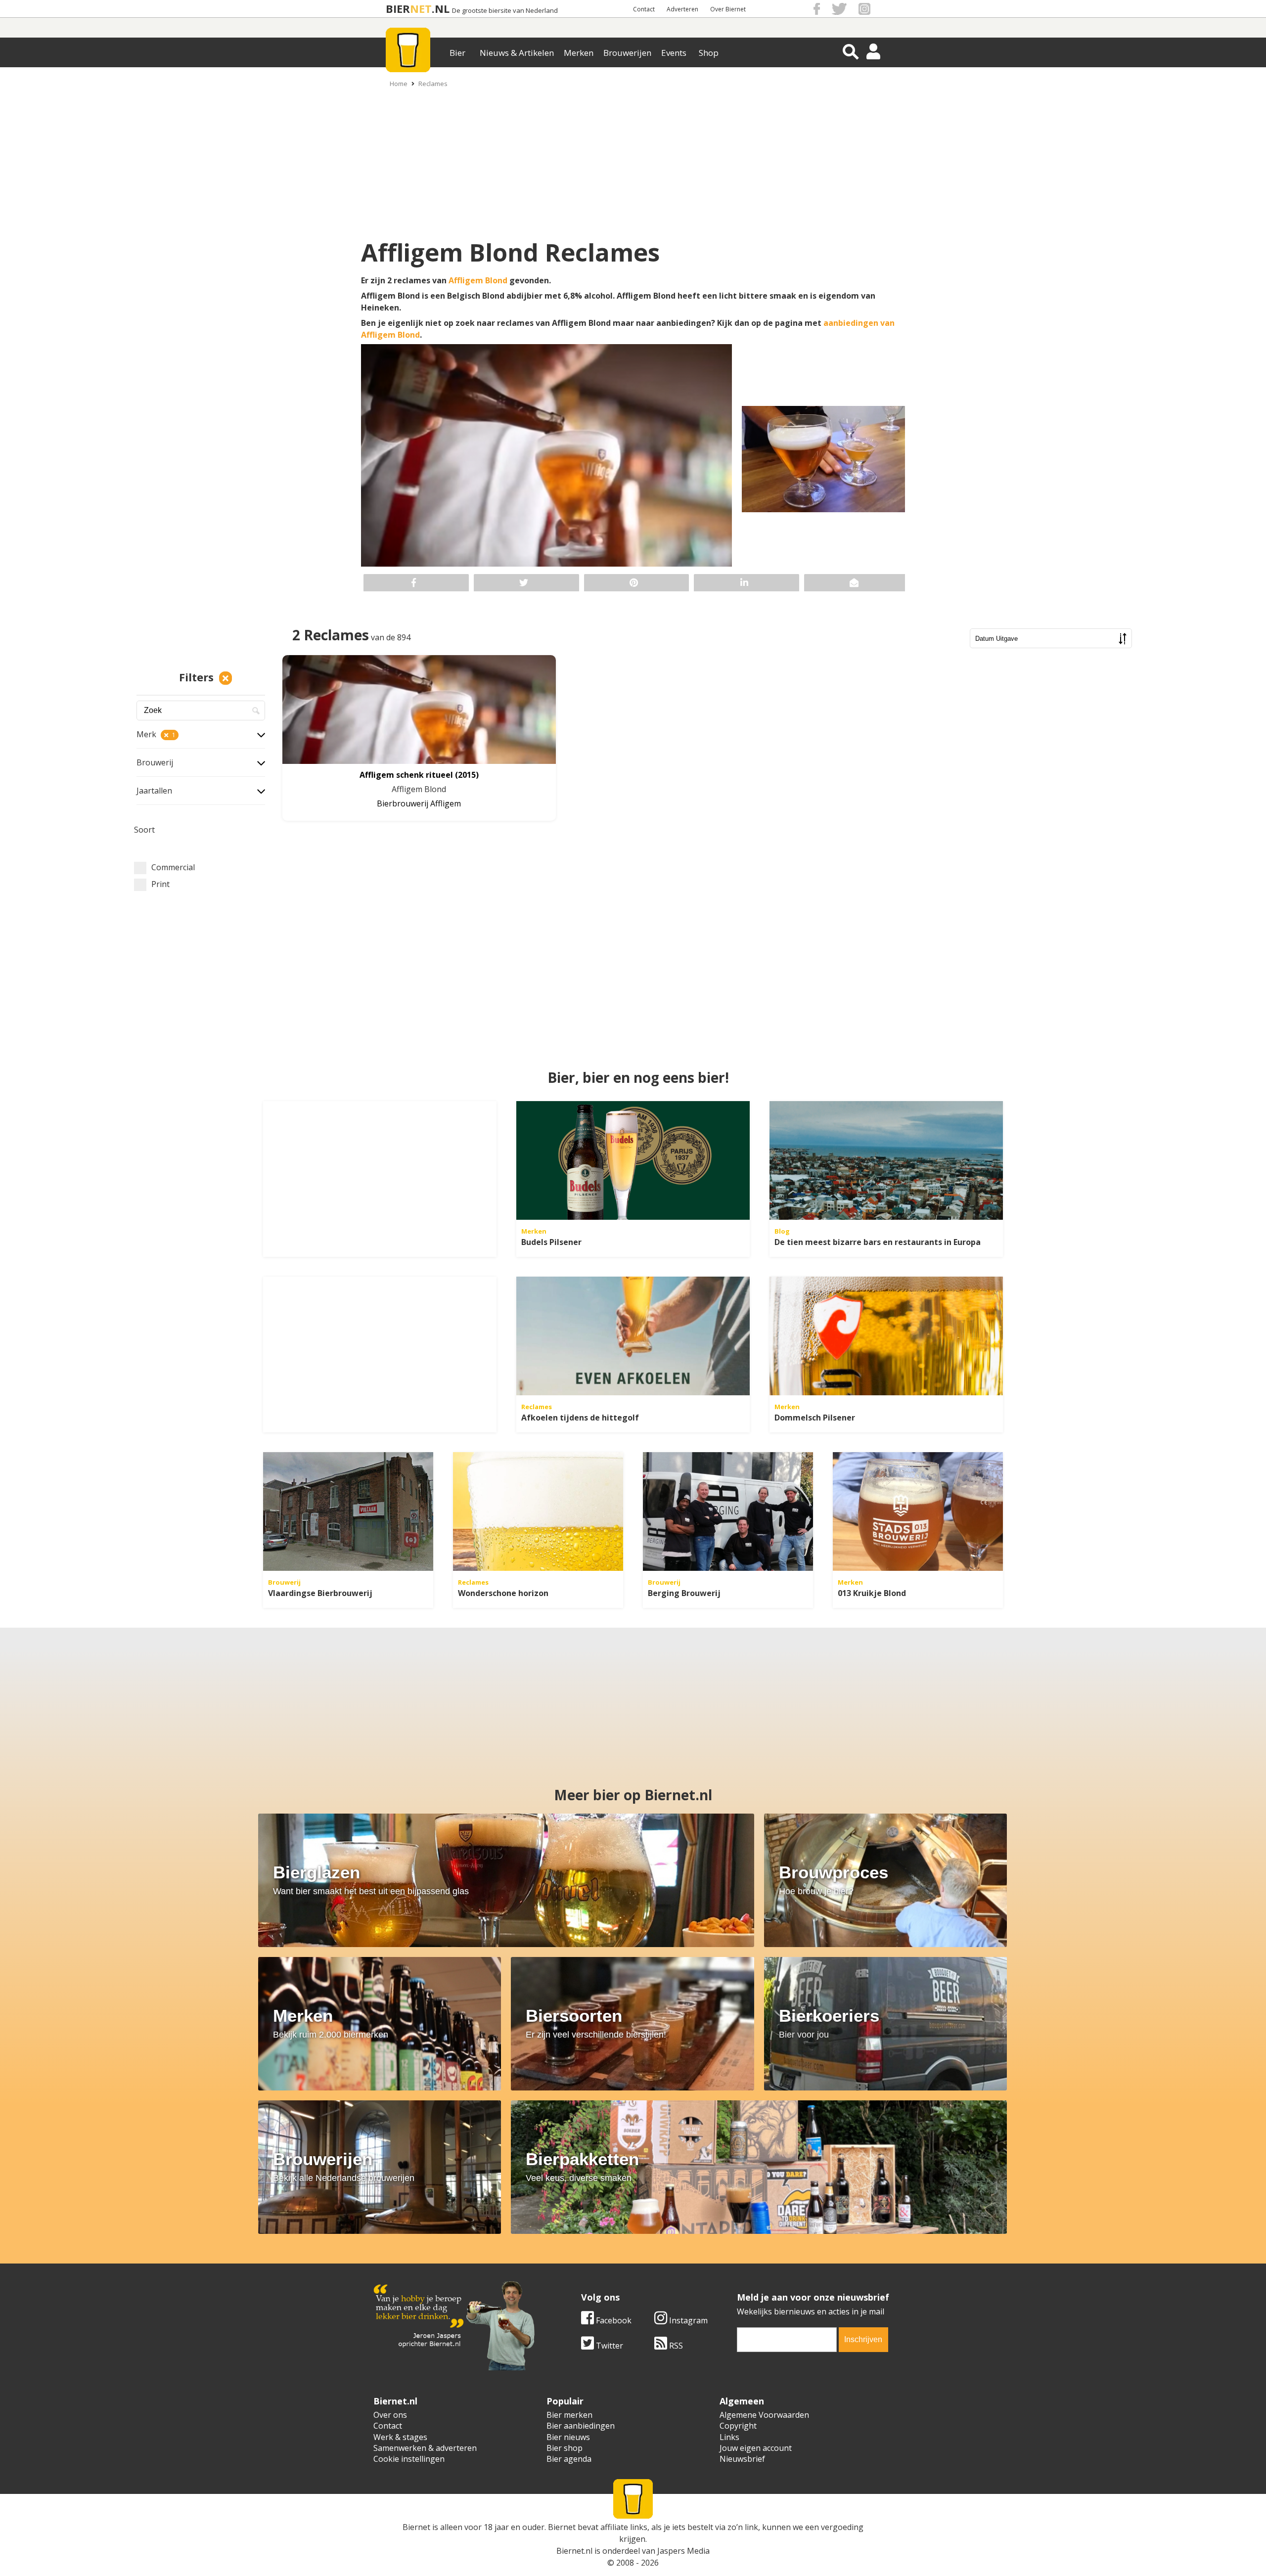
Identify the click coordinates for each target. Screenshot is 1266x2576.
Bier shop (565, 2448)
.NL (441, 9)
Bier (457, 53)
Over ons (390, 2415)
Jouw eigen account (756, 2448)
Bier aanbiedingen (581, 2426)
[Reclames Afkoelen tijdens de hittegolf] (633, 1336)
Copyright (738, 2426)
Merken (579, 53)
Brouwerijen (627, 53)
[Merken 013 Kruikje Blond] (918, 1511)
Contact (644, 9)
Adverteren (682, 9)
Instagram (687, 2320)
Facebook (613, 2320)
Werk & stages (400, 2437)
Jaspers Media (683, 2551)
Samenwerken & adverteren (425, 2448)
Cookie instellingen (409, 2459)
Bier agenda (569, 2459)
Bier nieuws (568, 2437)
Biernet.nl (574, 2551)
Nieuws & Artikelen (517, 53)
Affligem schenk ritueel (406, 775)
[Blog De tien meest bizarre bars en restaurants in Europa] (886, 1160)
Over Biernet (728, 9)
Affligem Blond (478, 280)
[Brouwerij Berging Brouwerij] (728, 1511)
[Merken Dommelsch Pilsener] (886, 1336)
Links (729, 2437)
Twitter (609, 2346)
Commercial (173, 867)
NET (421, 9)
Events (674, 53)
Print (160, 884)
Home (399, 84)
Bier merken (569, 2415)
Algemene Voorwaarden (764, 2415)
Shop (709, 53)
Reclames (433, 84)
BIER (398, 9)
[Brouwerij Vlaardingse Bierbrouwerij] (348, 1511)
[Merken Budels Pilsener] (633, 1160)
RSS (675, 2346)
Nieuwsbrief (742, 2459)
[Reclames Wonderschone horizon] (538, 1511)
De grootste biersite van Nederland (505, 11)
